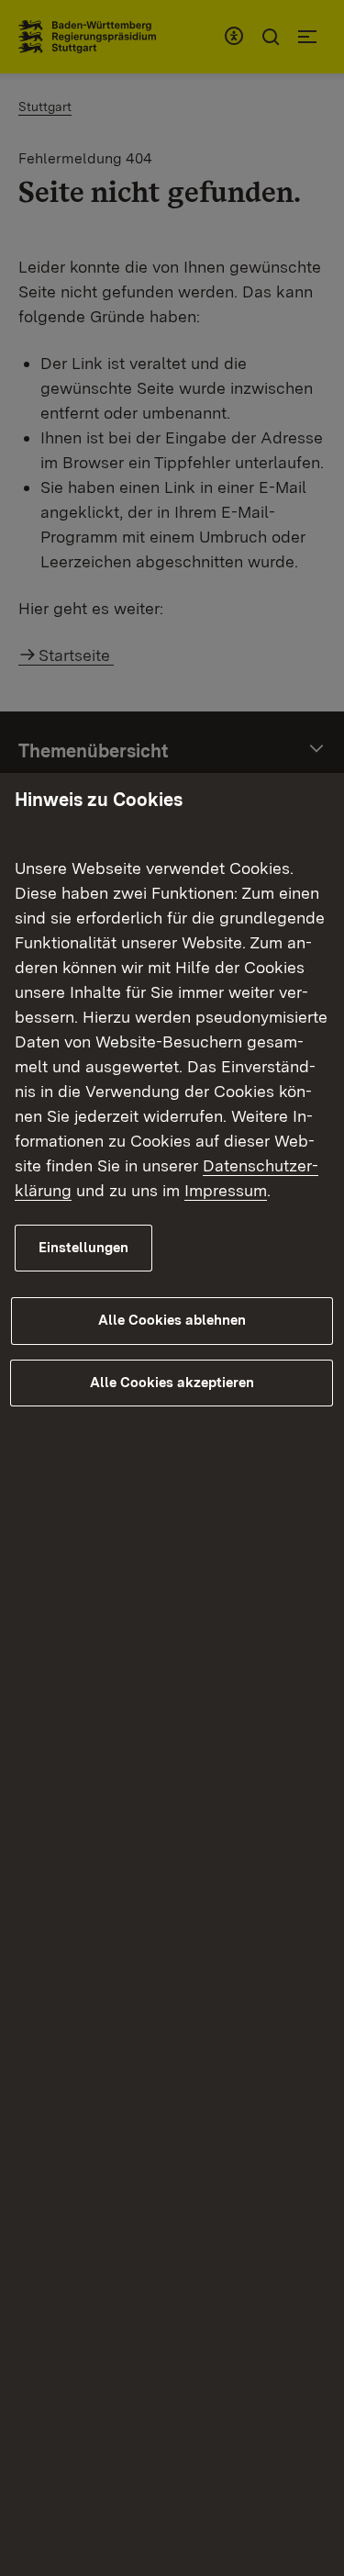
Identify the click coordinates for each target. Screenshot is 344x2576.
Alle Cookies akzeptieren (172, 1383)
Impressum (226, 1190)
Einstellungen (83, 1248)
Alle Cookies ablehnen (172, 1320)
